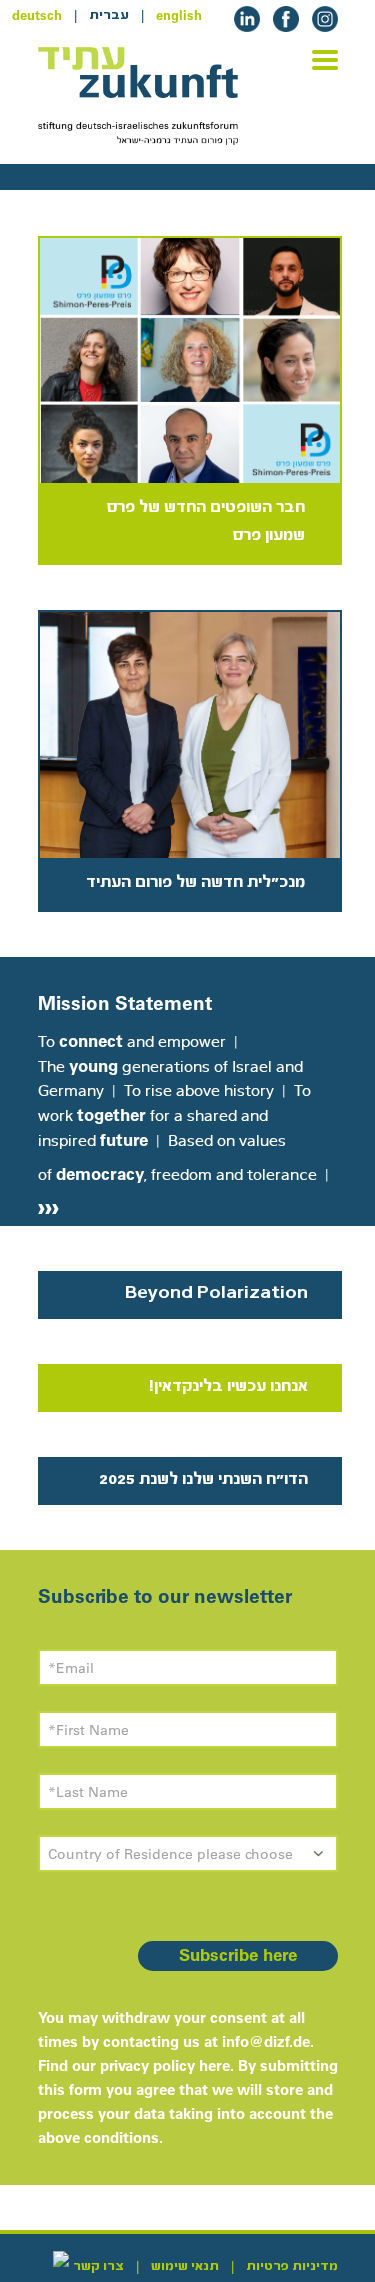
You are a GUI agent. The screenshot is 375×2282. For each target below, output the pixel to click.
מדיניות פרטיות (292, 2266)
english (179, 15)
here (214, 2065)
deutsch (37, 15)
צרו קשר (98, 2266)
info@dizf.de (266, 2041)
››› (48, 1205)
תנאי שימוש (185, 2266)
